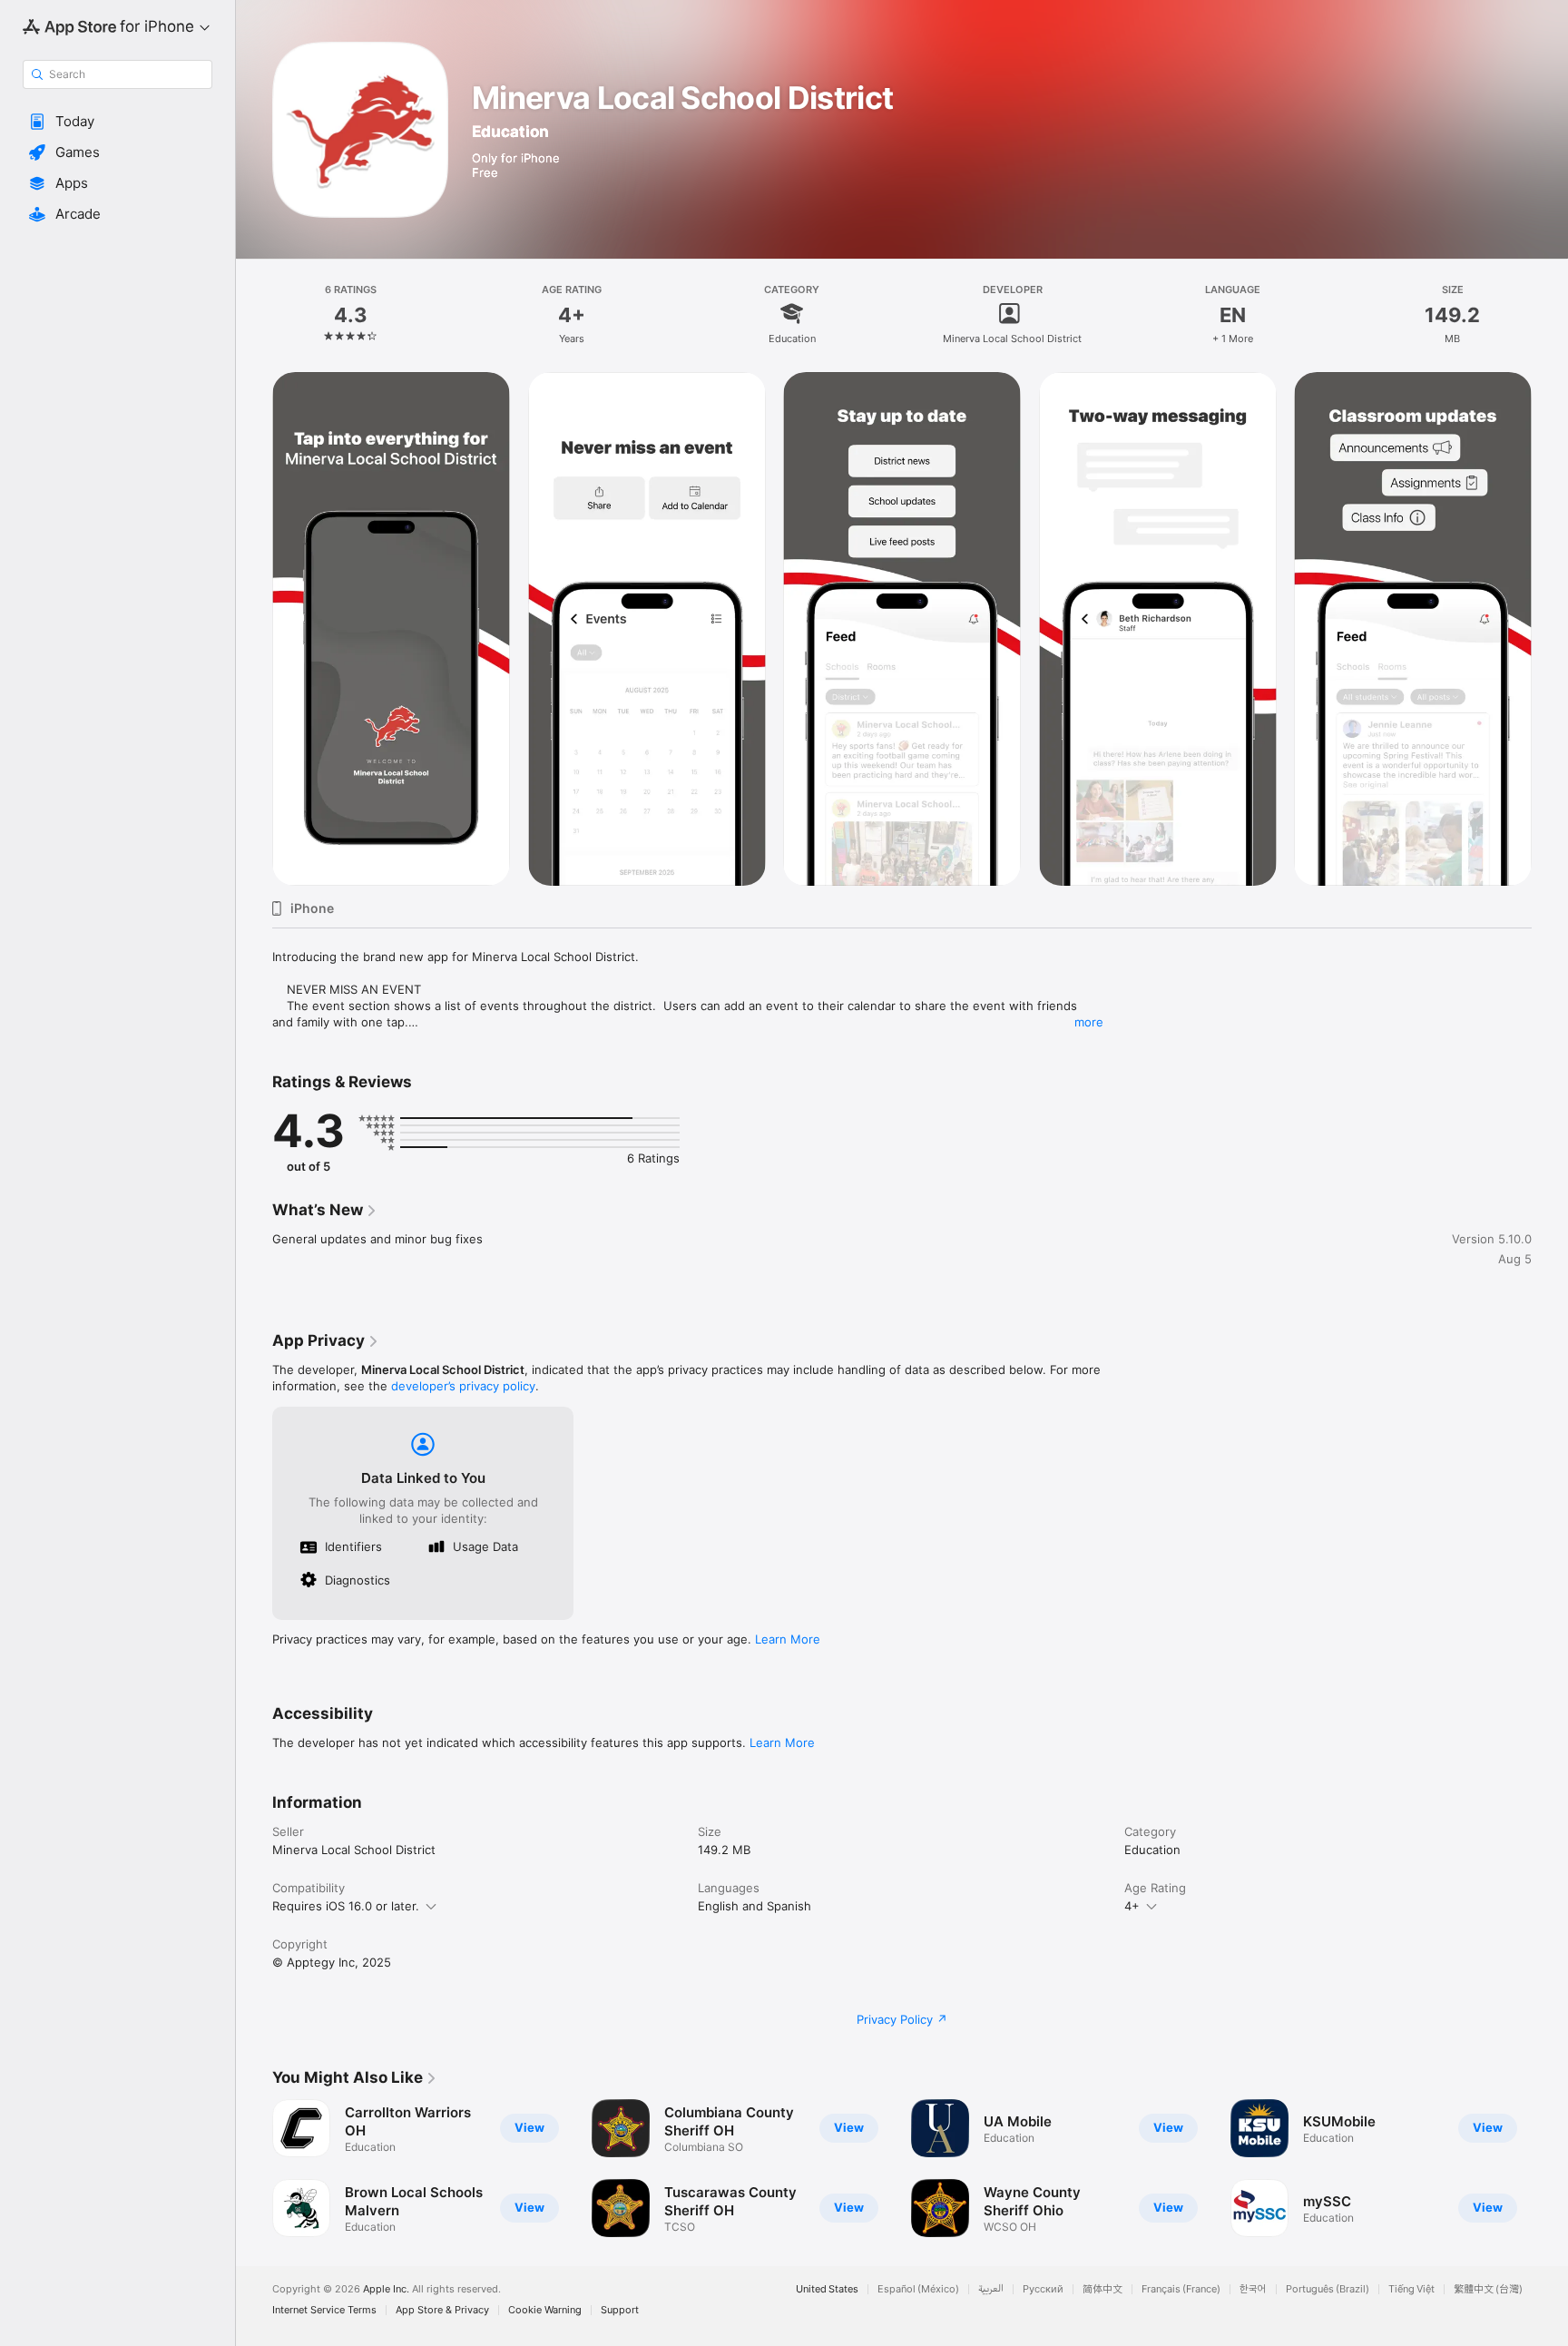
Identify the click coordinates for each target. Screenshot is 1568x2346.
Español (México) (918, 2289)
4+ (1132, 1906)
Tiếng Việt (1411, 2289)
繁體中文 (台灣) (1488, 2289)
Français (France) (1181, 2289)
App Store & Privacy (442, 2310)
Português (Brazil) (1328, 2289)
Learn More (788, 1639)
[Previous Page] (254, 2168)
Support (620, 2310)
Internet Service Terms (324, 2310)
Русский (1043, 2289)
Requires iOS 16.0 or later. (346, 1906)
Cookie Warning (545, 2310)
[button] (118, 122)
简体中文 (1102, 2289)
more (1089, 1022)
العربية (991, 2289)
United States (827, 2289)
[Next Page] (1550, 2168)
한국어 (1253, 2289)
